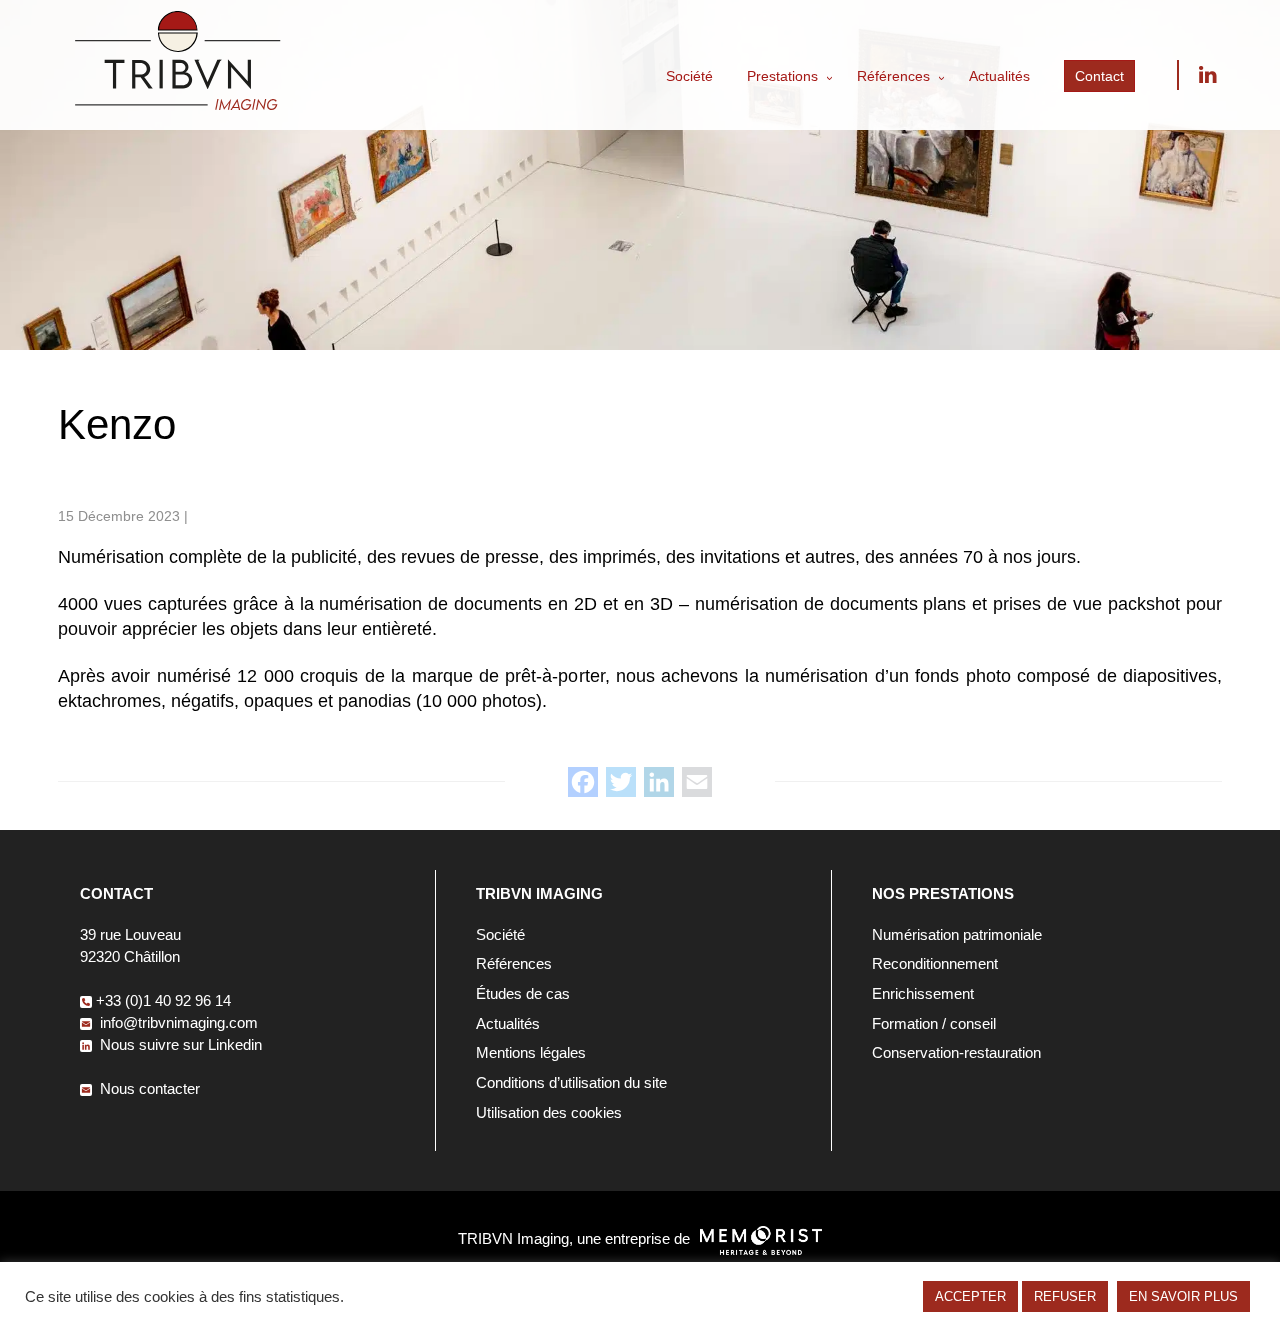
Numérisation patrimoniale (957, 934)
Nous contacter (148, 1088)
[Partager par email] (697, 782)
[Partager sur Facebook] (583, 782)
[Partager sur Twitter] (621, 782)
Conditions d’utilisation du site (571, 1082)
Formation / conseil (934, 1023)
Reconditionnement (935, 963)
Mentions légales (531, 1052)
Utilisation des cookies (549, 1112)
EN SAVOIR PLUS (1183, 1296)
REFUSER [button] (1065, 1296)
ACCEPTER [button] (970, 1296)
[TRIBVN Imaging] (177, 104)
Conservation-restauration (956, 1052)
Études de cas (523, 993)
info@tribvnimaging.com (177, 1022)
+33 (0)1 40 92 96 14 (163, 1000)
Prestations (782, 76)
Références (893, 76)
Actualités (999, 76)
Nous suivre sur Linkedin (1207, 75)
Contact (1099, 76)
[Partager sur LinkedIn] (659, 782)
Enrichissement (923, 993)
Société (689, 76)
